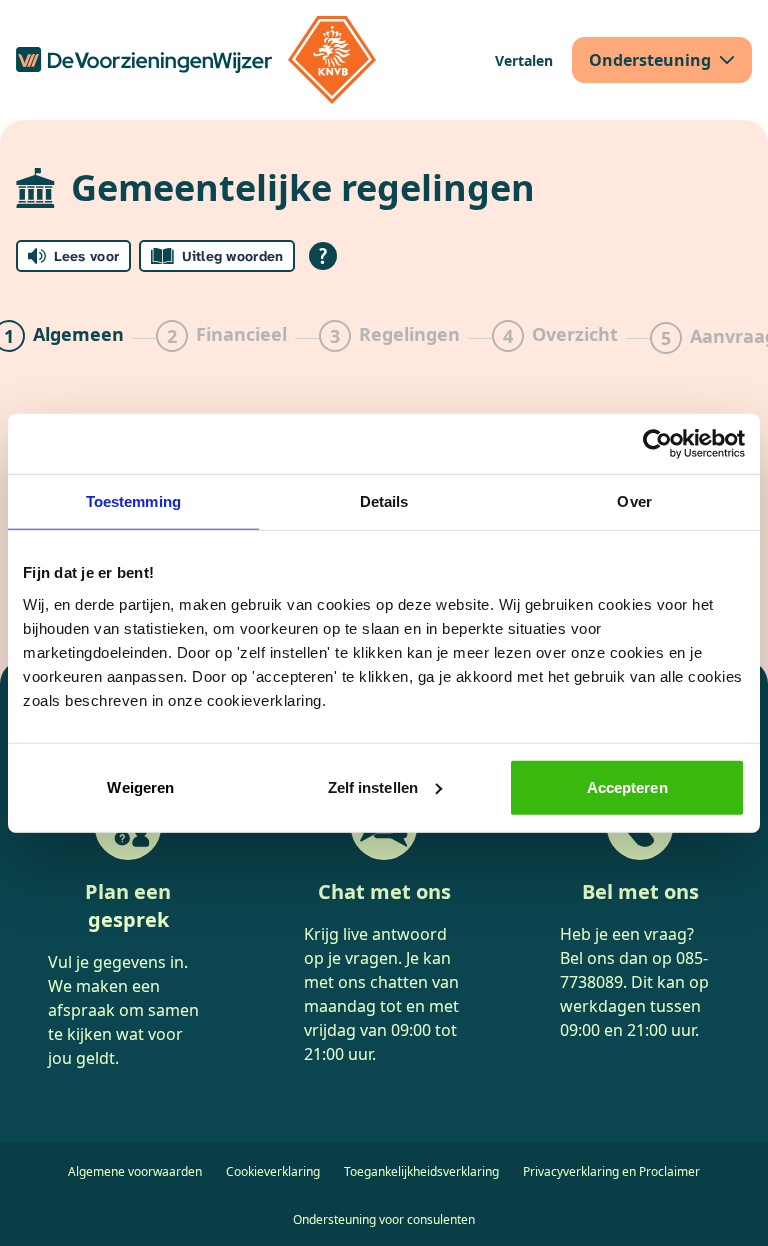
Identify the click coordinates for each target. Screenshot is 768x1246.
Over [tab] (634, 501)
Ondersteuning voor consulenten (384, 1219)
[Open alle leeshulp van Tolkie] (323, 256)
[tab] (221, 338)
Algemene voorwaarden (135, 1171)
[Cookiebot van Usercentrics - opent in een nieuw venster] (657, 444)
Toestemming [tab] (133, 501)
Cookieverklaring (273, 1171)
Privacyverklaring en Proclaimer (611, 1171)
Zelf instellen (373, 786)
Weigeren (140, 786)
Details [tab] (384, 501)
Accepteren (627, 786)
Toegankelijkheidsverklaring (421, 1171)
